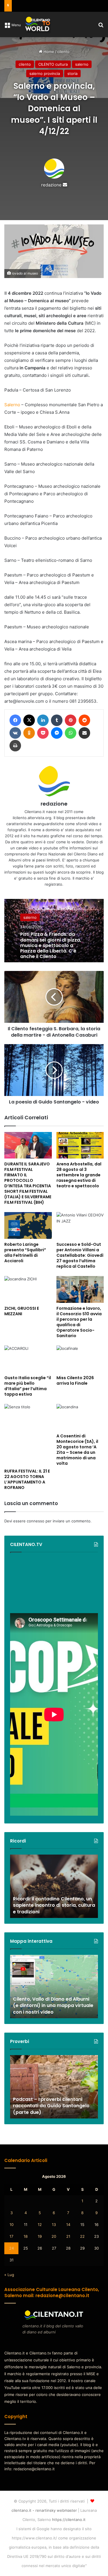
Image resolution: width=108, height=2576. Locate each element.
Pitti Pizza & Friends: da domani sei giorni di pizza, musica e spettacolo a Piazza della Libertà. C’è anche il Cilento (51, 945)
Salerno (12, 405)
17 (11, 2236)
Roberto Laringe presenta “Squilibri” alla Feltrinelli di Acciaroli (25, 1253)
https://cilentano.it (69, 2520)
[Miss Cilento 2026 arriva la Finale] (80, 1359)
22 (82, 2236)
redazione (51, 185)
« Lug (9, 2275)
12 (40, 2225)
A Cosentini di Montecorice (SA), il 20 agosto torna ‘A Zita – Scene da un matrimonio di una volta (77, 1450)
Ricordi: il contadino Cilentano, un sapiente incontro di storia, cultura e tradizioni (54, 1905)
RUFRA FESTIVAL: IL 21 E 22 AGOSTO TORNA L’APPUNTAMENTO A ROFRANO (27, 1479)
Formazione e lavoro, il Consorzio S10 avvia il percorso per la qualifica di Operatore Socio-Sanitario (79, 1322)
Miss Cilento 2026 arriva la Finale (75, 1380)
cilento (63, 52)
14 (68, 2225)
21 (68, 2236)
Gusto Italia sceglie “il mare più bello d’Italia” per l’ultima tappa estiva (28, 1386)
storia (72, 73)
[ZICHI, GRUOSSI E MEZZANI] (28, 1289)
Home (48, 52)
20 (54, 2236)
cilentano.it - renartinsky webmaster (44, 2510)
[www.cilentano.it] (38, 24)
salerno (82, 64)
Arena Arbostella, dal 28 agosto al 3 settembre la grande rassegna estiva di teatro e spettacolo (79, 1175)
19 (40, 2236)
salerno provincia (45, 73)
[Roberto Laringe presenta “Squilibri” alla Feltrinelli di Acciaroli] (28, 1225)
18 (26, 2236)
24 (12, 2248)
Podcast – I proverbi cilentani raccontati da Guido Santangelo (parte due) (51, 2106)
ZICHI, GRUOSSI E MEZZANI (22, 1311)
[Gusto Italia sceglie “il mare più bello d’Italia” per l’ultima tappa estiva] (28, 1359)
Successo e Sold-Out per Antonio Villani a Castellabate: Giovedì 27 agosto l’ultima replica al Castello (80, 1255)
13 (54, 2225)
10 (12, 2225)
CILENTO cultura (53, 64)
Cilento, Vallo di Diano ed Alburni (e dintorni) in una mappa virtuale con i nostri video (53, 2006)
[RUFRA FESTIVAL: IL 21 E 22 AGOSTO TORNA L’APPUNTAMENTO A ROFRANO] (28, 1435)
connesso (36, 1521)
